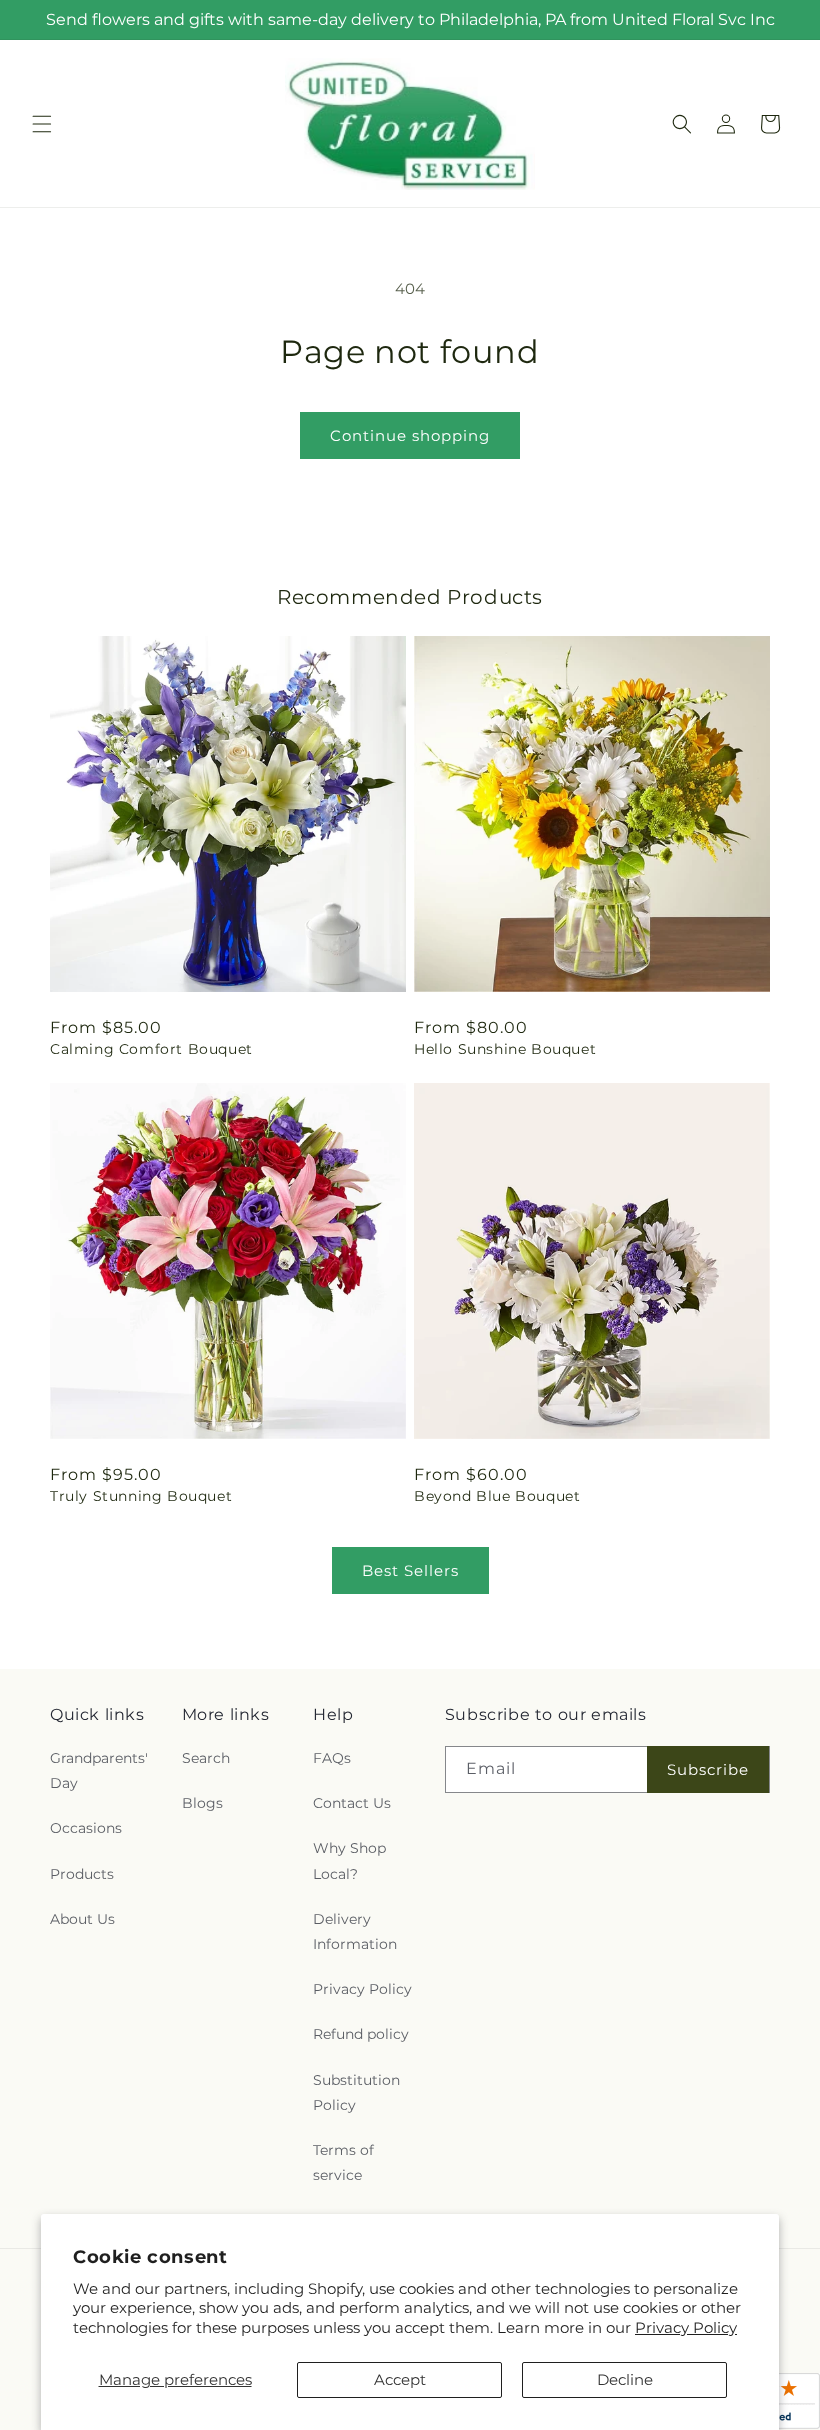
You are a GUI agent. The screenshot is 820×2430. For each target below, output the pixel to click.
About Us (82, 1919)
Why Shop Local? (349, 1860)
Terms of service (343, 2162)
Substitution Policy (356, 2092)
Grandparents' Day (99, 1770)
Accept (400, 2379)
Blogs (202, 1803)
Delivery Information (355, 1931)
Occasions (86, 1828)
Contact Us (352, 1803)
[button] (42, 124)
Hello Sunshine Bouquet (505, 1049)
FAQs (332, 1758)
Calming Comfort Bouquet (151, 1049)
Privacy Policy (686, 2327)
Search (206, 1758)
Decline (625, 2379)
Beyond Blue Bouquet (497, 1496)
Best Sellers (410, 1570)
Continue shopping (410, 435)
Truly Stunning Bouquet (141, 1496)
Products (82, 1874)
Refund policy (361, 2034)
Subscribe (708, 1769)
